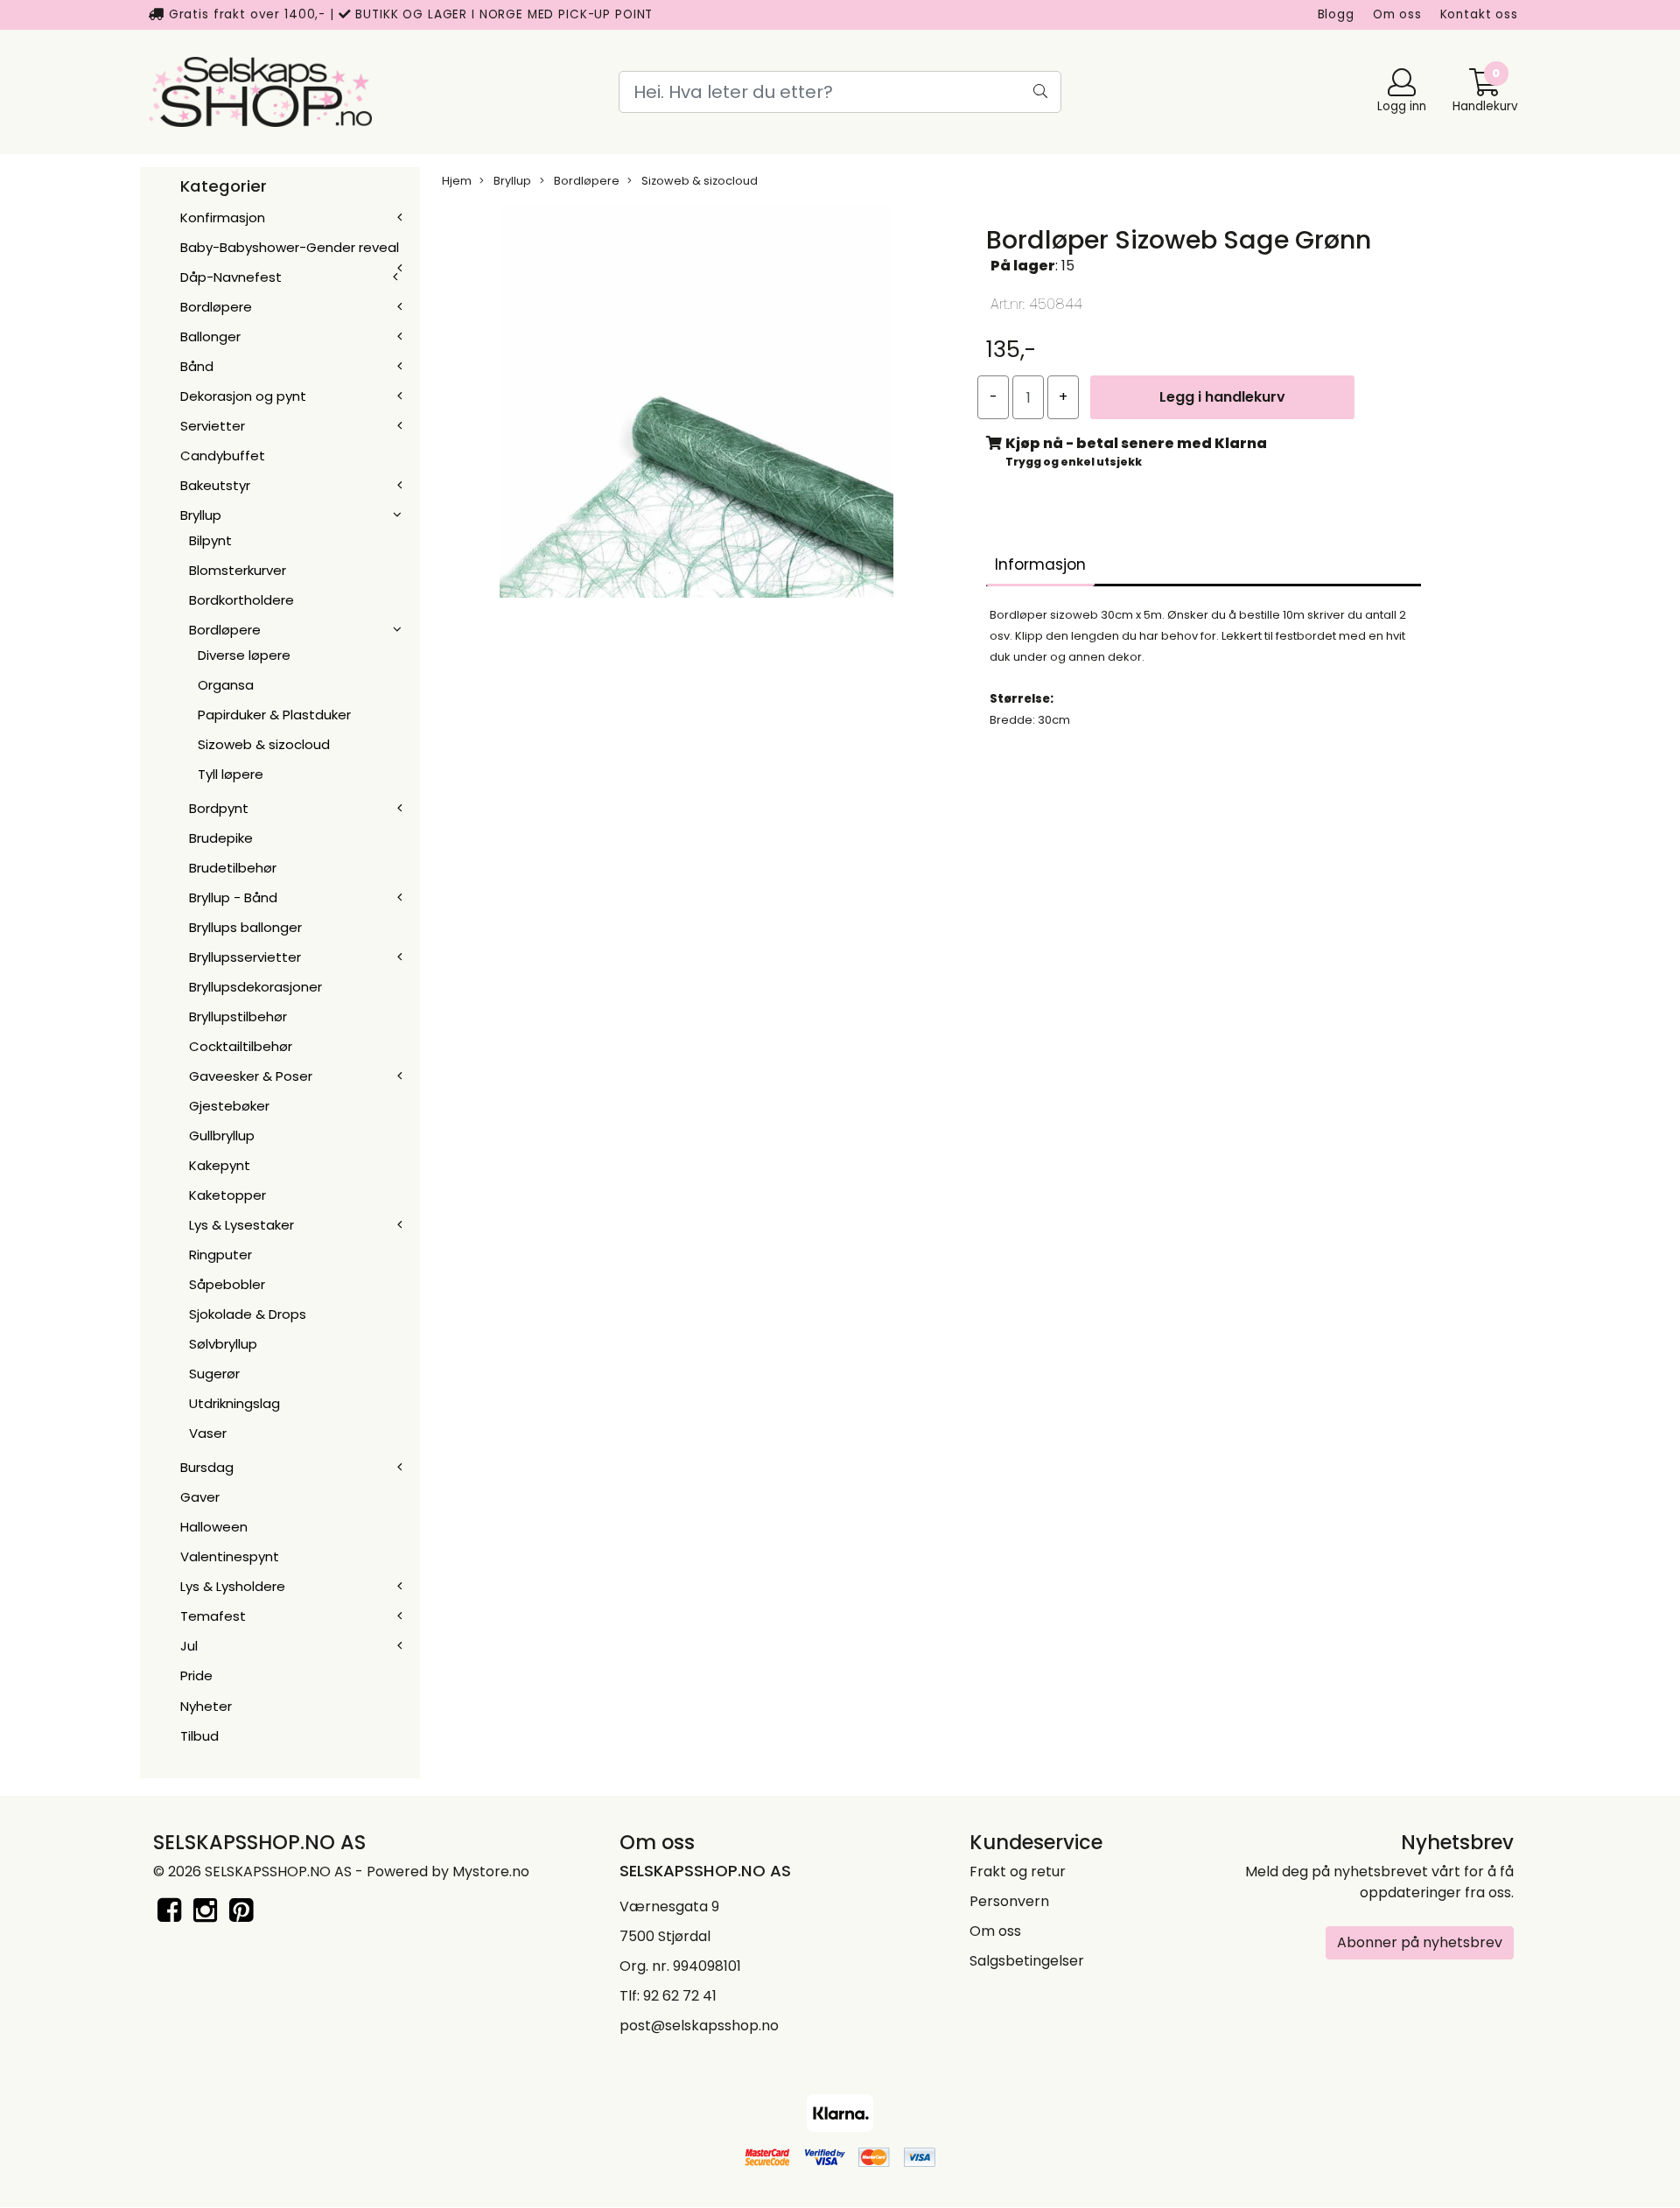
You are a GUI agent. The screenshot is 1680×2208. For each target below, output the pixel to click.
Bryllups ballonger (245, 927)
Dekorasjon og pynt (243, 396)
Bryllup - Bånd (233, 897)
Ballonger (210, 336)
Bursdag (207, 1467)
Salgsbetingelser (1027, 1961)
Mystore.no (491, 1872)
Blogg (1336, 14)
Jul (189, 1646)
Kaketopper (227, 1195)
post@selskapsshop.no (699, 2026)
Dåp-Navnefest (231, 277)
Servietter (213, 426)
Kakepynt (220, 1165)
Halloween (214, 1527)
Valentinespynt (230, 1556)
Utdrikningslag (234, 1403)
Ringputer (220, 1255)
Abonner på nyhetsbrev (1420, 1942)
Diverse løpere (244, 655)
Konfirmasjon (223, 217)
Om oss (1397, 14)
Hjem (457, 181)
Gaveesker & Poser (251, 1076)
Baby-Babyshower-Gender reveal (290, 247)
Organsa (226, 685)
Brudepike (221, 838)
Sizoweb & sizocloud (264, 744)
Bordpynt (219, 808)
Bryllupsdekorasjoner (255, 987)
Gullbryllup (222, 1136)
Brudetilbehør (233, 868)
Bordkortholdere (241, 600)
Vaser (208, 1433)
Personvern (1009, 1901)
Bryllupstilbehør (238, 1016)
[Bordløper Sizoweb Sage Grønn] (696, 405)
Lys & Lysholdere (233, 1586)
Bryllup (201, 515)
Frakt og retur (1018, 1872)
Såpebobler (227, 1284)
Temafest (213, 1616)
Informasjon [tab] (1040, 564)
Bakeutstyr (215, 485)
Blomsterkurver (238, 570)
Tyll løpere (231, 774)
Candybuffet (223, 456)
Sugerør (214, 1374)
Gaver (200, 1497)
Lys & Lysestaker (241, 1225)
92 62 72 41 (680, 1996)
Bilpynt (210, 540)
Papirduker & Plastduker (274, 715)
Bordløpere (216, 307)
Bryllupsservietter (245, 957)
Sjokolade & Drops (248, 1314)
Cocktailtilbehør (241, 1046)
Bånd (197, 366)
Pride (196, 1675)
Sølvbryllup (223, 1344)
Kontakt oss (1479, 14)
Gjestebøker (229, 1106)
